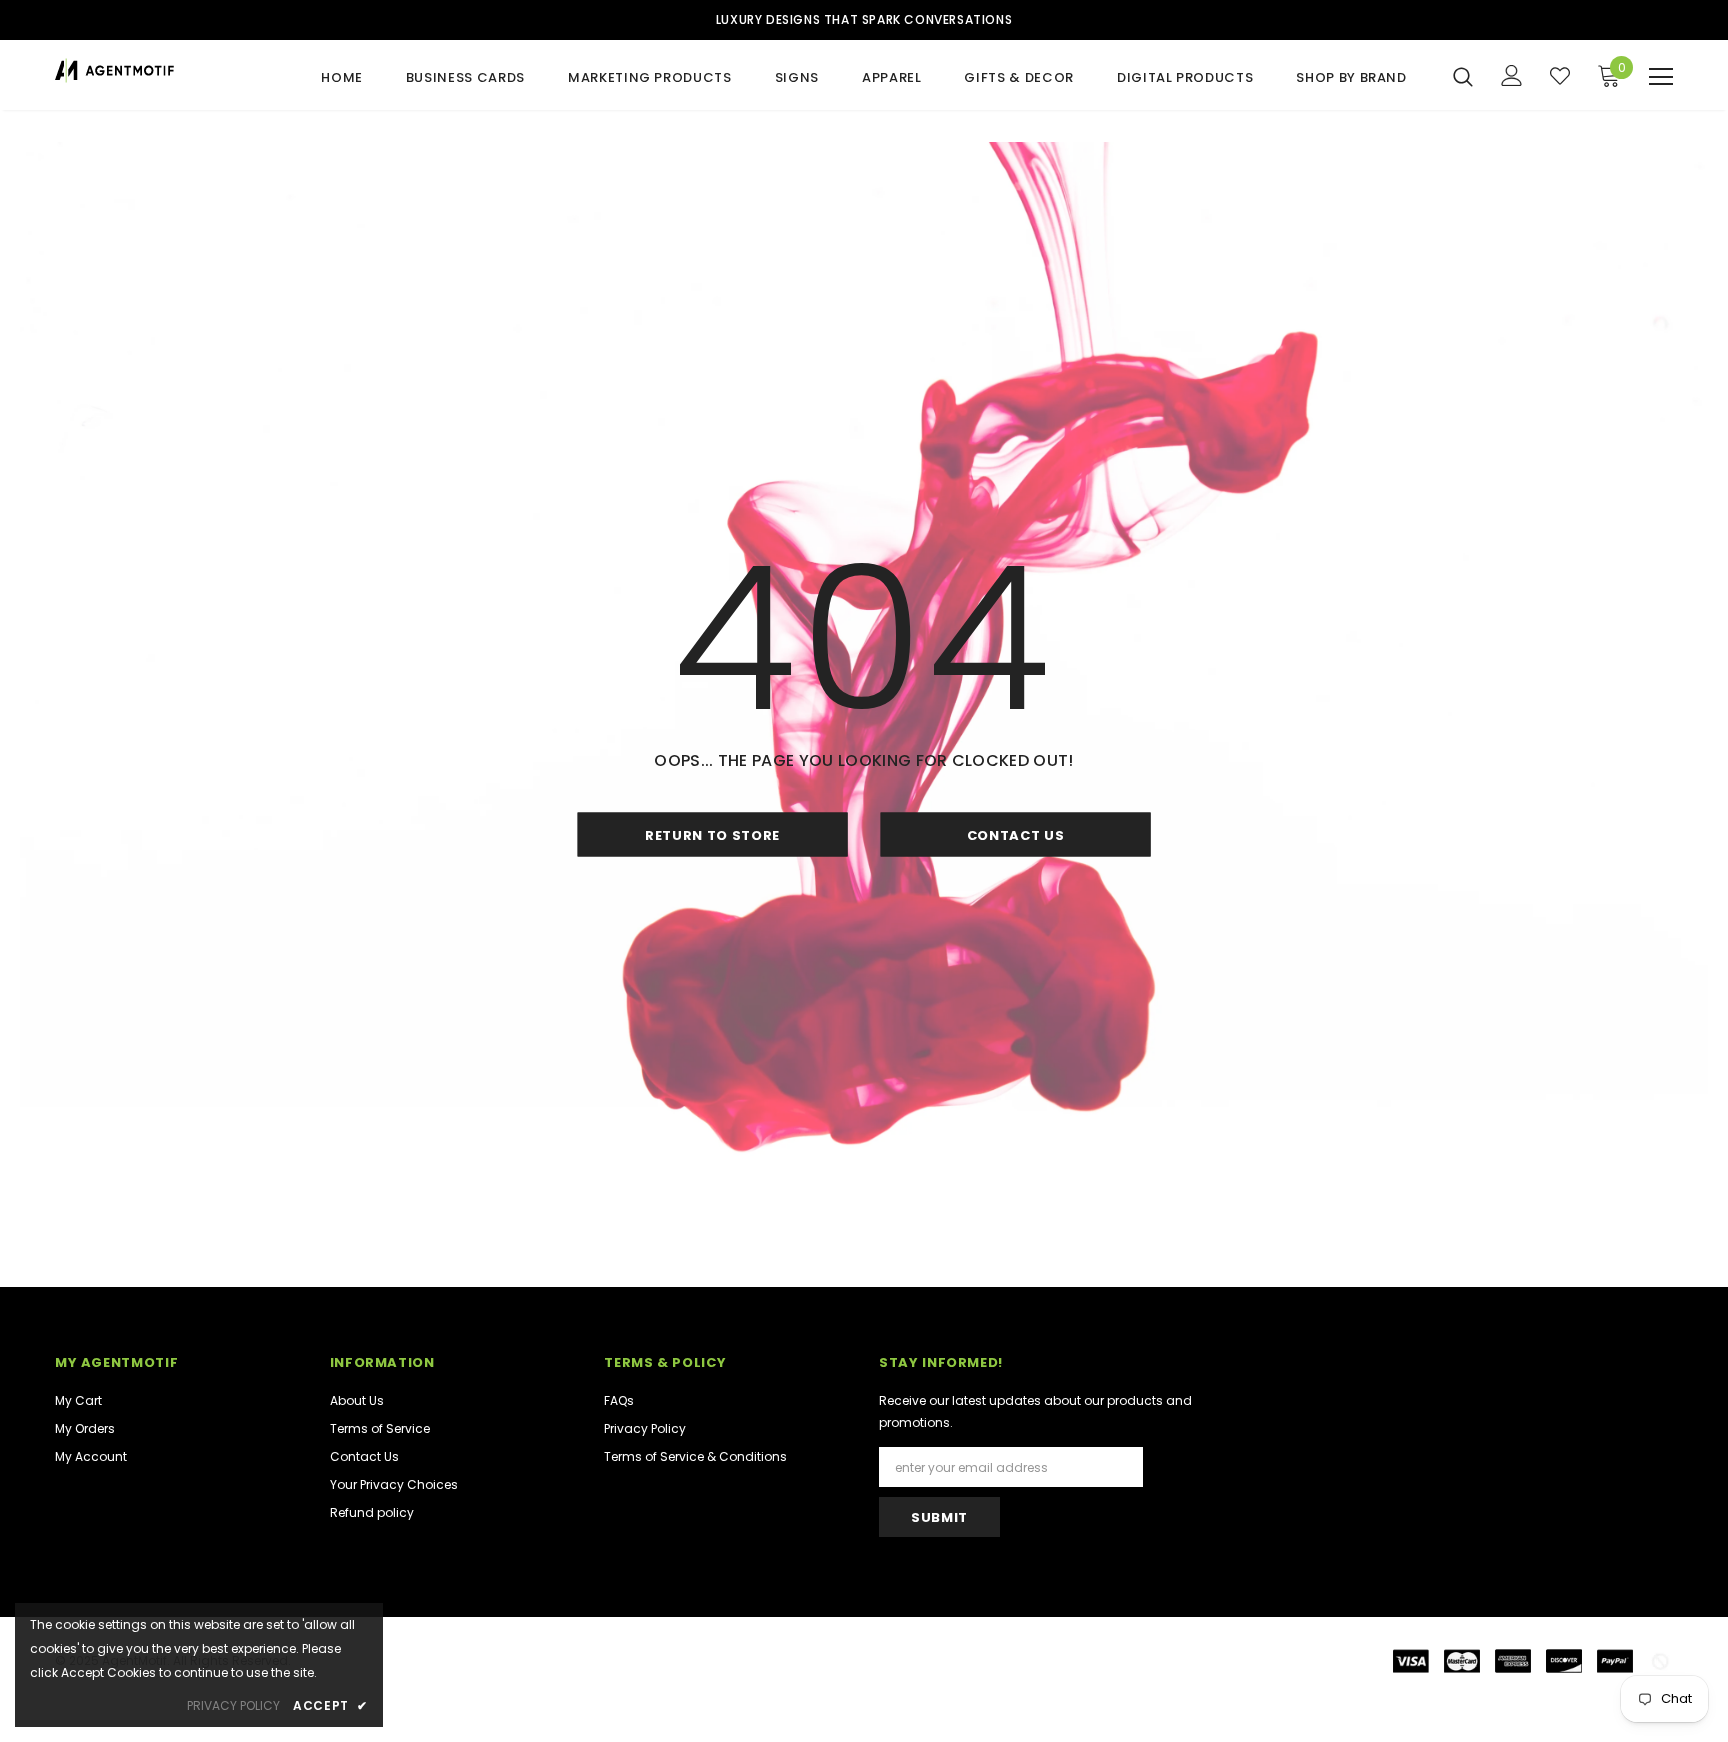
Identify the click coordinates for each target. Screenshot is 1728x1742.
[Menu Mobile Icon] (1661, 77)
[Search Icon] (1463, 76)
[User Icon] (1512, 75)
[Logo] (172, 70)
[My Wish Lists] (1560, 76)
